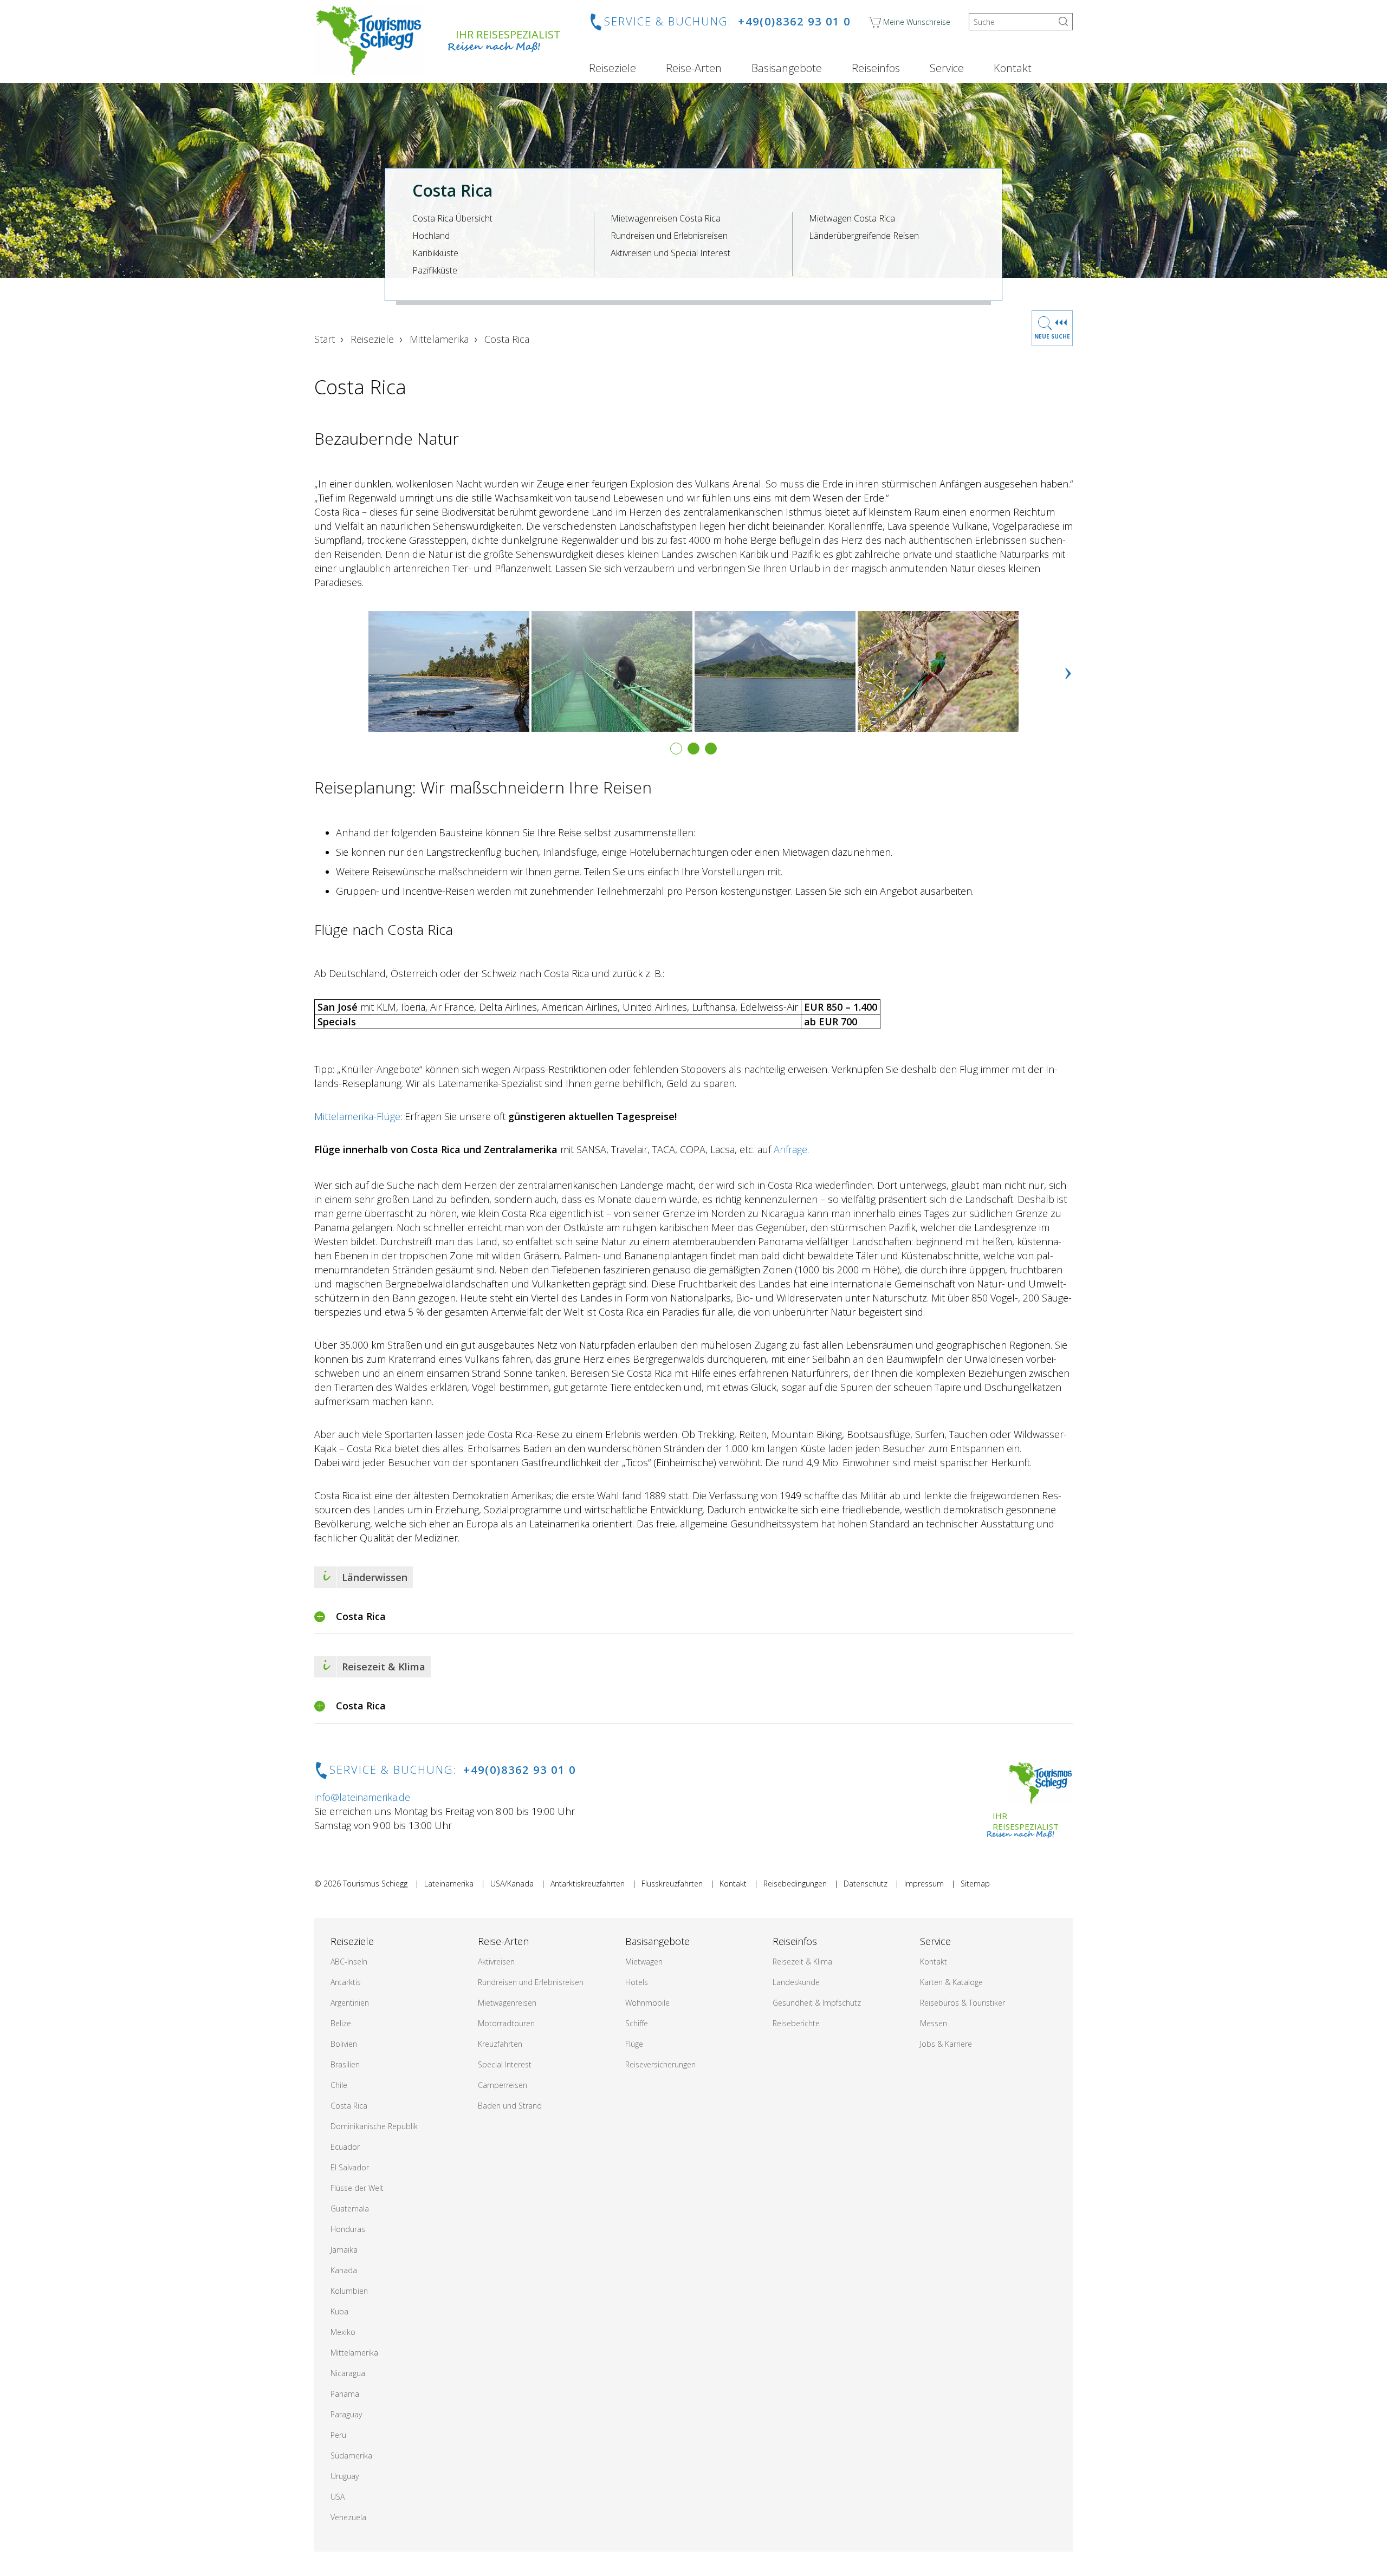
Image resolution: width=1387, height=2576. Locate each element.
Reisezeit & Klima (802, 1962)
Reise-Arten (694, 68)
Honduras (348, 2229)
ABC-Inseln (349, 1962)
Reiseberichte (796, 2023)
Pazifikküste (435, 270)
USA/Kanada (512, 1884)
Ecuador (345, 2147)
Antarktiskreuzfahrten (588, 1884)
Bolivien (344, 2044)
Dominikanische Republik (374, 2126)
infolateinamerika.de (362, 1797)
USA (338, 2497)
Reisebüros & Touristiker (963, 2003)
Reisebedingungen (795, 1884)
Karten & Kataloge (951, 1982)
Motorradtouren (506, 2023)
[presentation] (1068, 671)
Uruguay (345, 2476)
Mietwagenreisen (507, 2003)
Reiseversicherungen (660, 2064)
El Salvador (350, 2167)
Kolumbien (349, 2291)
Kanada (344, 2270)
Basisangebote (787, 68)
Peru (338, 2435)
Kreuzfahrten (500, 2044)
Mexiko (343, 2332)
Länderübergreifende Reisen (864, 236)
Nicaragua (348, 2373)
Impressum (924, 1884)
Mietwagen (644, 1962)
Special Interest (505, 2064)
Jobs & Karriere (946, 2044)
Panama (345, 2394)
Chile (339, 2085)
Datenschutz (866, 1884)
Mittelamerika (439, 339)
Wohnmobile (647, 2003)
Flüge (634, 2044)
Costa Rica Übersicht (452, 218)
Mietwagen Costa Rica (852, 218)
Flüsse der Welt (357, 2188)
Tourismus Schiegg (375, 1884)
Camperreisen (503, 2085)
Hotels (637, 1982)
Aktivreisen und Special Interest (670, 253)
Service (947, 68)
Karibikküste (435, 253)
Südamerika (351, 2455)
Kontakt (1013, 68)
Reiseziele (613, 68)
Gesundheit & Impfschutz (817, 2003)
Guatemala (350, 2209)
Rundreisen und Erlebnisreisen (669, 236)
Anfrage (790, 1149)
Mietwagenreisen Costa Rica (666, 218)
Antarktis (346, 1982)
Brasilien (345, 2064)
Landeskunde (796, 1982)
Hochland (431, 236)
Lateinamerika (449, 1884)
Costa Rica (349, 2106)
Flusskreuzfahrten (672, 1884)
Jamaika (344, 2250)
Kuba (339, 2311)
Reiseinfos (876, 68)
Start (325, 339)
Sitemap (975, 1884)
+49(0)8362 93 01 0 (794, 21)
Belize (341, 2023)
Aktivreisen (496, 1962)
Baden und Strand (510, 2106)
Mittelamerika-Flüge (357, 1116)
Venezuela (348, 2517)
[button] (676, 749)
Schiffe (637, 2023)
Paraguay (346, 2414)
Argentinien (350, 2003)
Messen (934, 2023)
